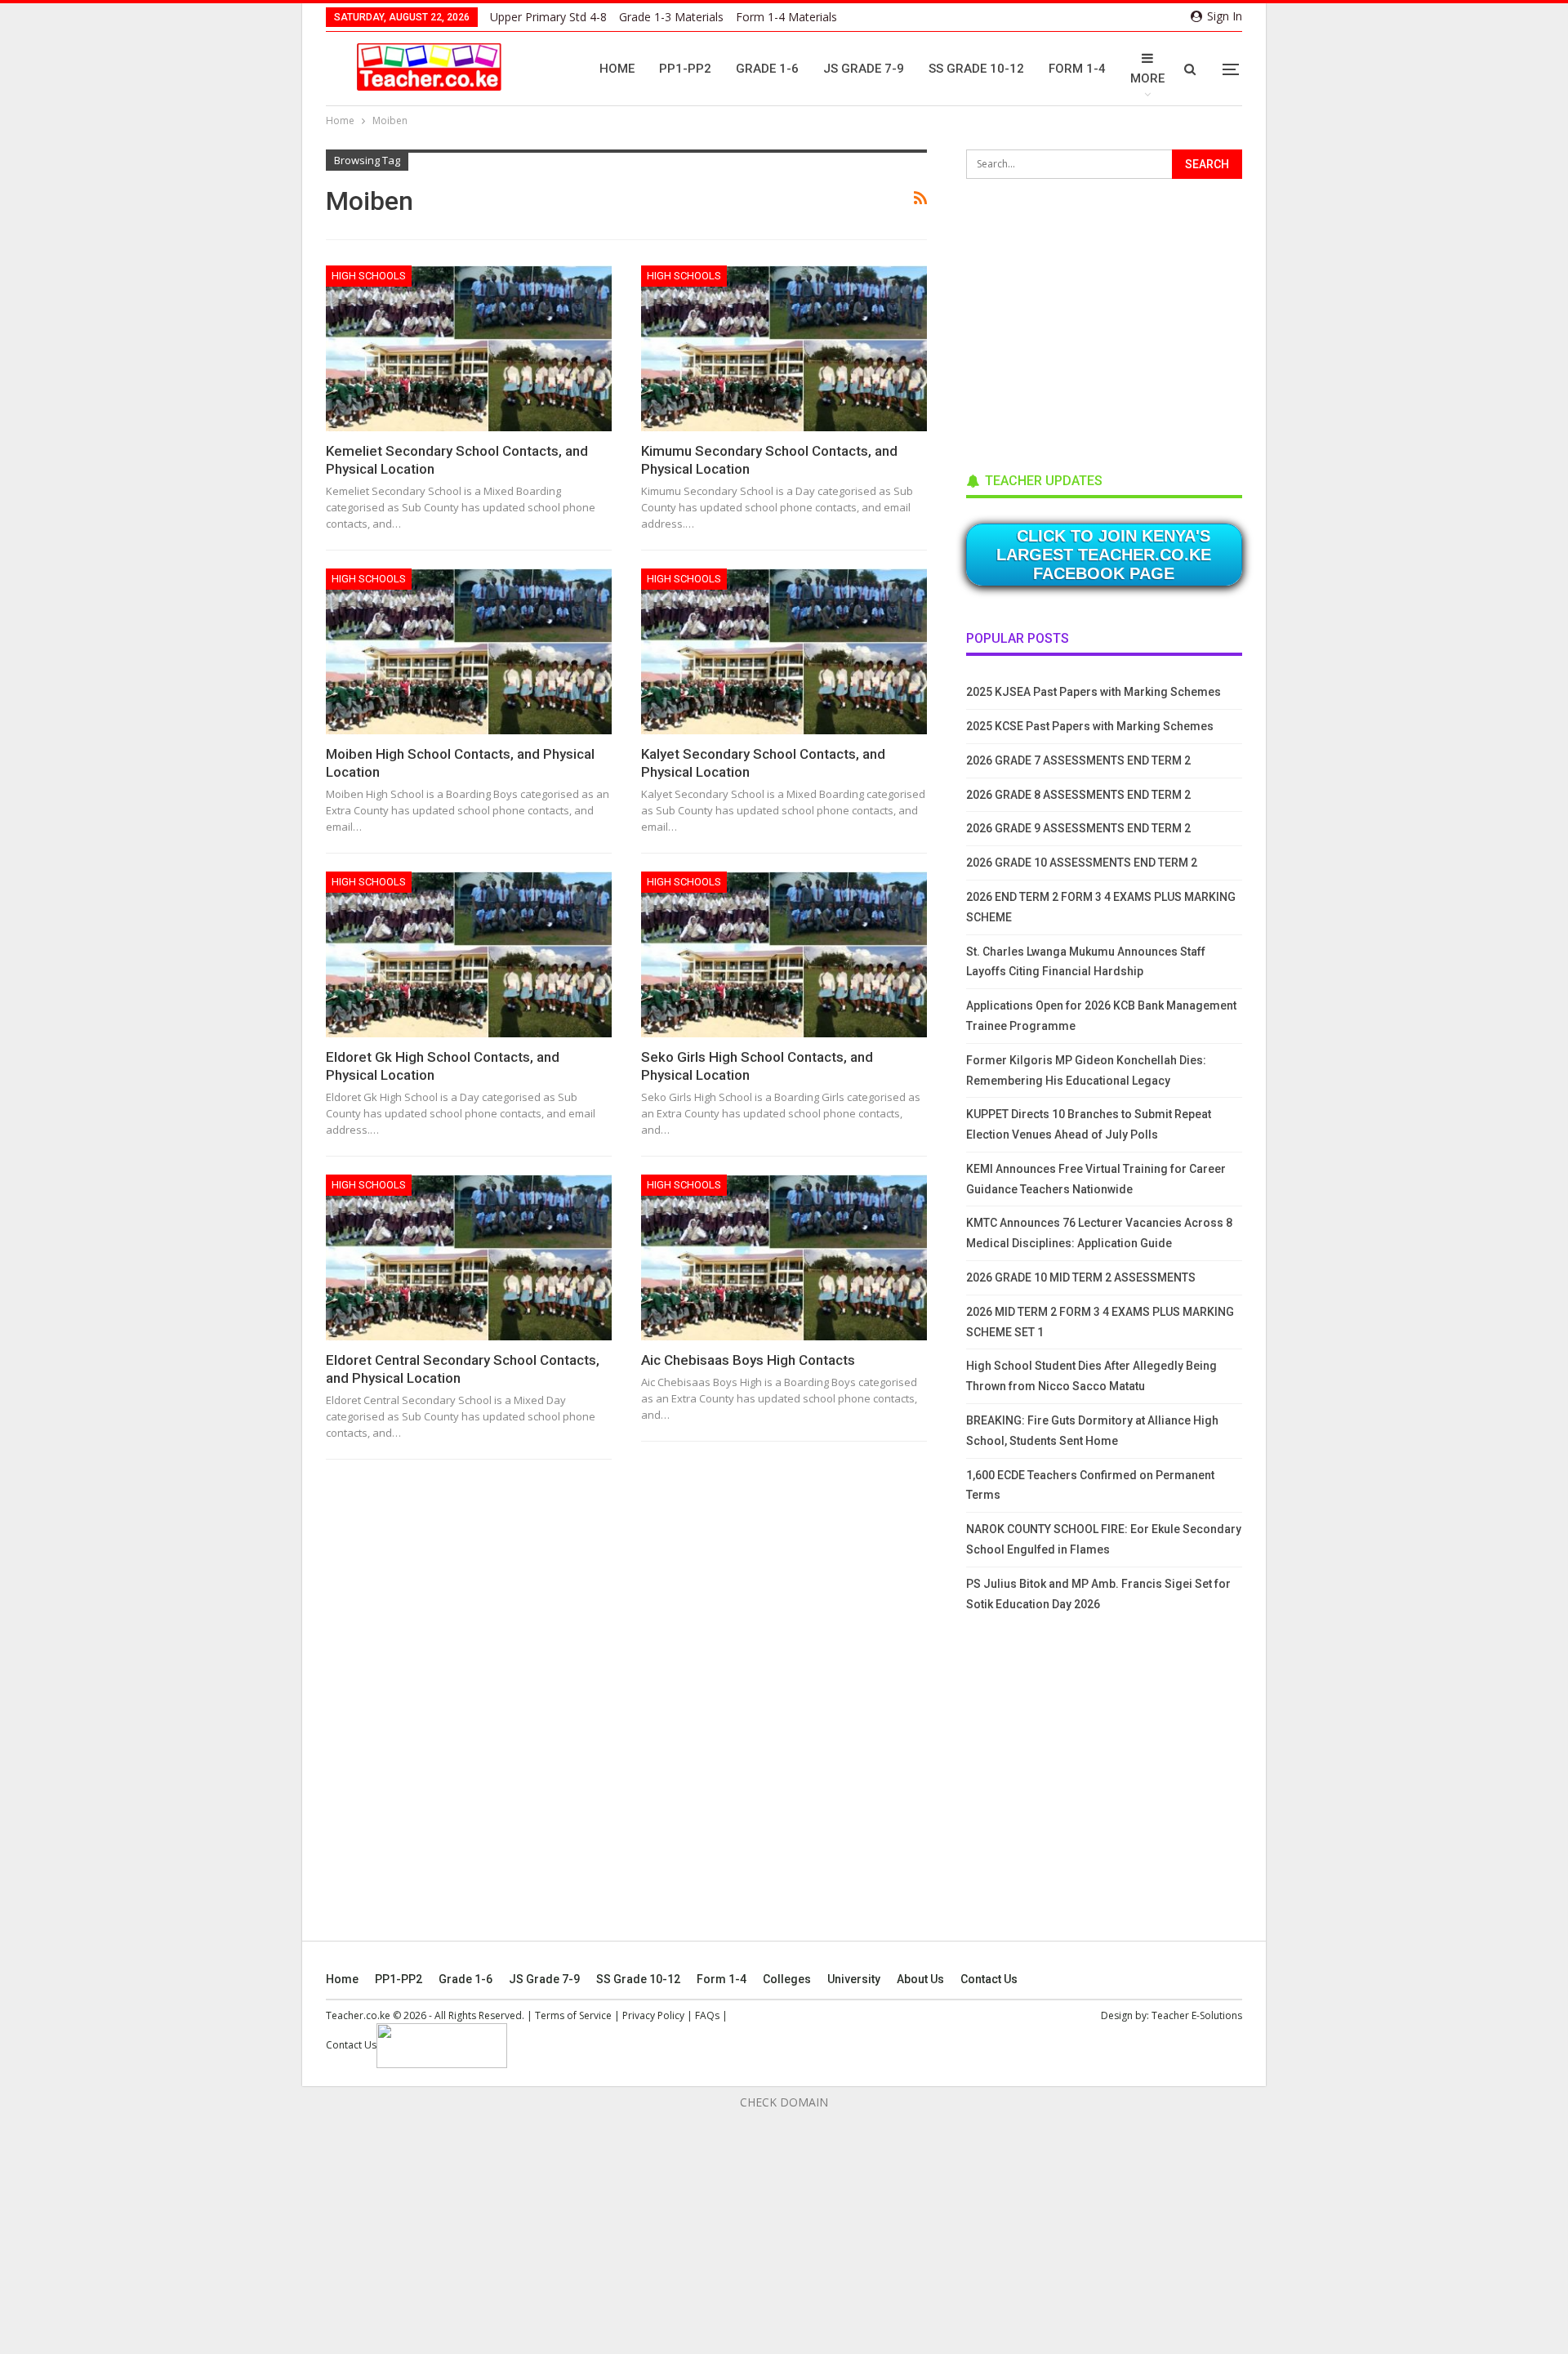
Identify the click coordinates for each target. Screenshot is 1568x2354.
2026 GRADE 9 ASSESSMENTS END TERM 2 (1078, 828)
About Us (920, 1979)
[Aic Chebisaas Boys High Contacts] (784, 1257)
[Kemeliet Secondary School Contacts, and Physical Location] (469, 348)
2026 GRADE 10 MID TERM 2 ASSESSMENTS (1081, 1277)
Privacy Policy (653, 2015)
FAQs (707, 2015)
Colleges (787, 1979)
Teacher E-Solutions (1197, 2015)
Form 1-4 (1077, 69)
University (854, 1979)
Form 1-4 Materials (786, 17)
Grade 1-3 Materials (671, 17)
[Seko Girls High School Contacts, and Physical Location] (784, 954)
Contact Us (989, 1979)
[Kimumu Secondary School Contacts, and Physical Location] (784, 348)
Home (617, 69)
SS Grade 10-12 (976, 69)
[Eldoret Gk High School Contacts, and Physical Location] (469, 954)
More (1147, 78)
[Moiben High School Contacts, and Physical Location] (469, 651)
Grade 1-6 (767, 69)
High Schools (369, 276)
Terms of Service (573, 2015)
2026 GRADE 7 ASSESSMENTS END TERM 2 (1078, 760)
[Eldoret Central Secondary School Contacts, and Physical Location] (469, 1257)
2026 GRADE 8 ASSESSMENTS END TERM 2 (1078, 795)
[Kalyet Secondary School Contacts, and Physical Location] (784, 651)
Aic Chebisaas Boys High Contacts (748, 1360)
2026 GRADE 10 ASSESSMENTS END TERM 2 (1082, 863)
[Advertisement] (1089, 320)
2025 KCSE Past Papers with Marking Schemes (1090, 726)
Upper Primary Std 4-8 (548, 17)
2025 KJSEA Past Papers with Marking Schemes (1094, 692)
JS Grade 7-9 (864, 69)
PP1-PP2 (685, 69)
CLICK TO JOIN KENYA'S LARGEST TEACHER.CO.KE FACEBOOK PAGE (1104, 555)
